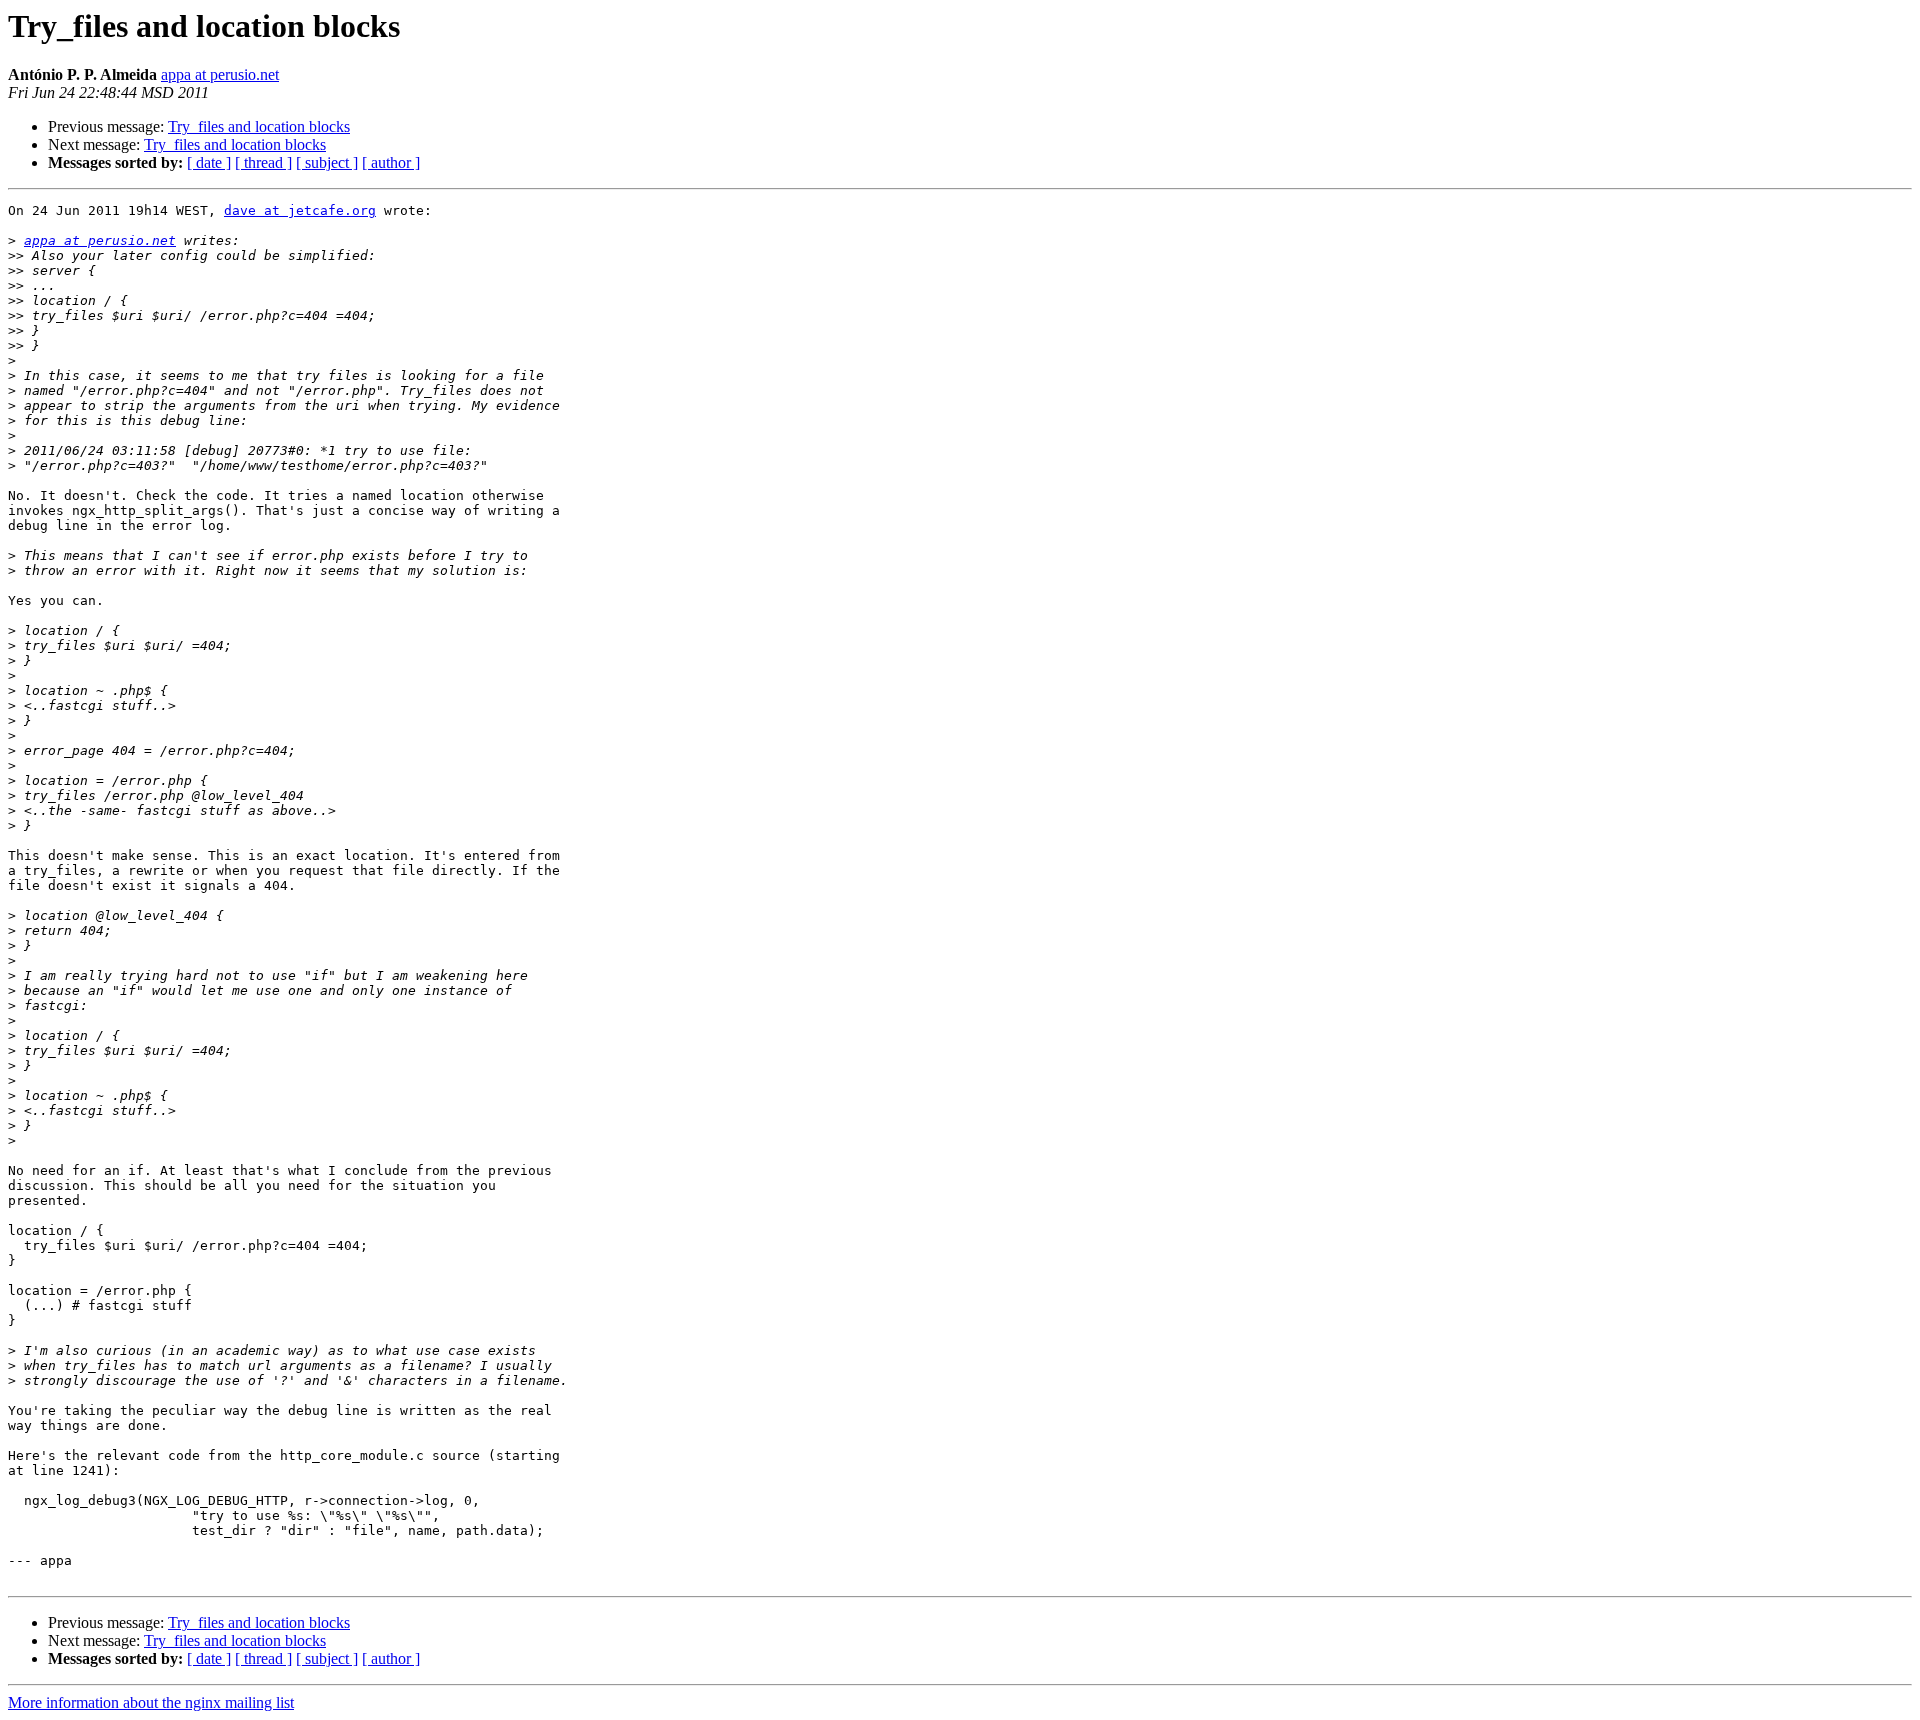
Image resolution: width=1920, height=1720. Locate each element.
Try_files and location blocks (259, 126)
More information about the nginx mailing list (151, 1702)
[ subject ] (327, 162)
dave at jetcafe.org (300, 210)
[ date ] (209, 162)
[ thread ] (263, 162)
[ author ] (391, 162)
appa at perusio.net (220, 74)
